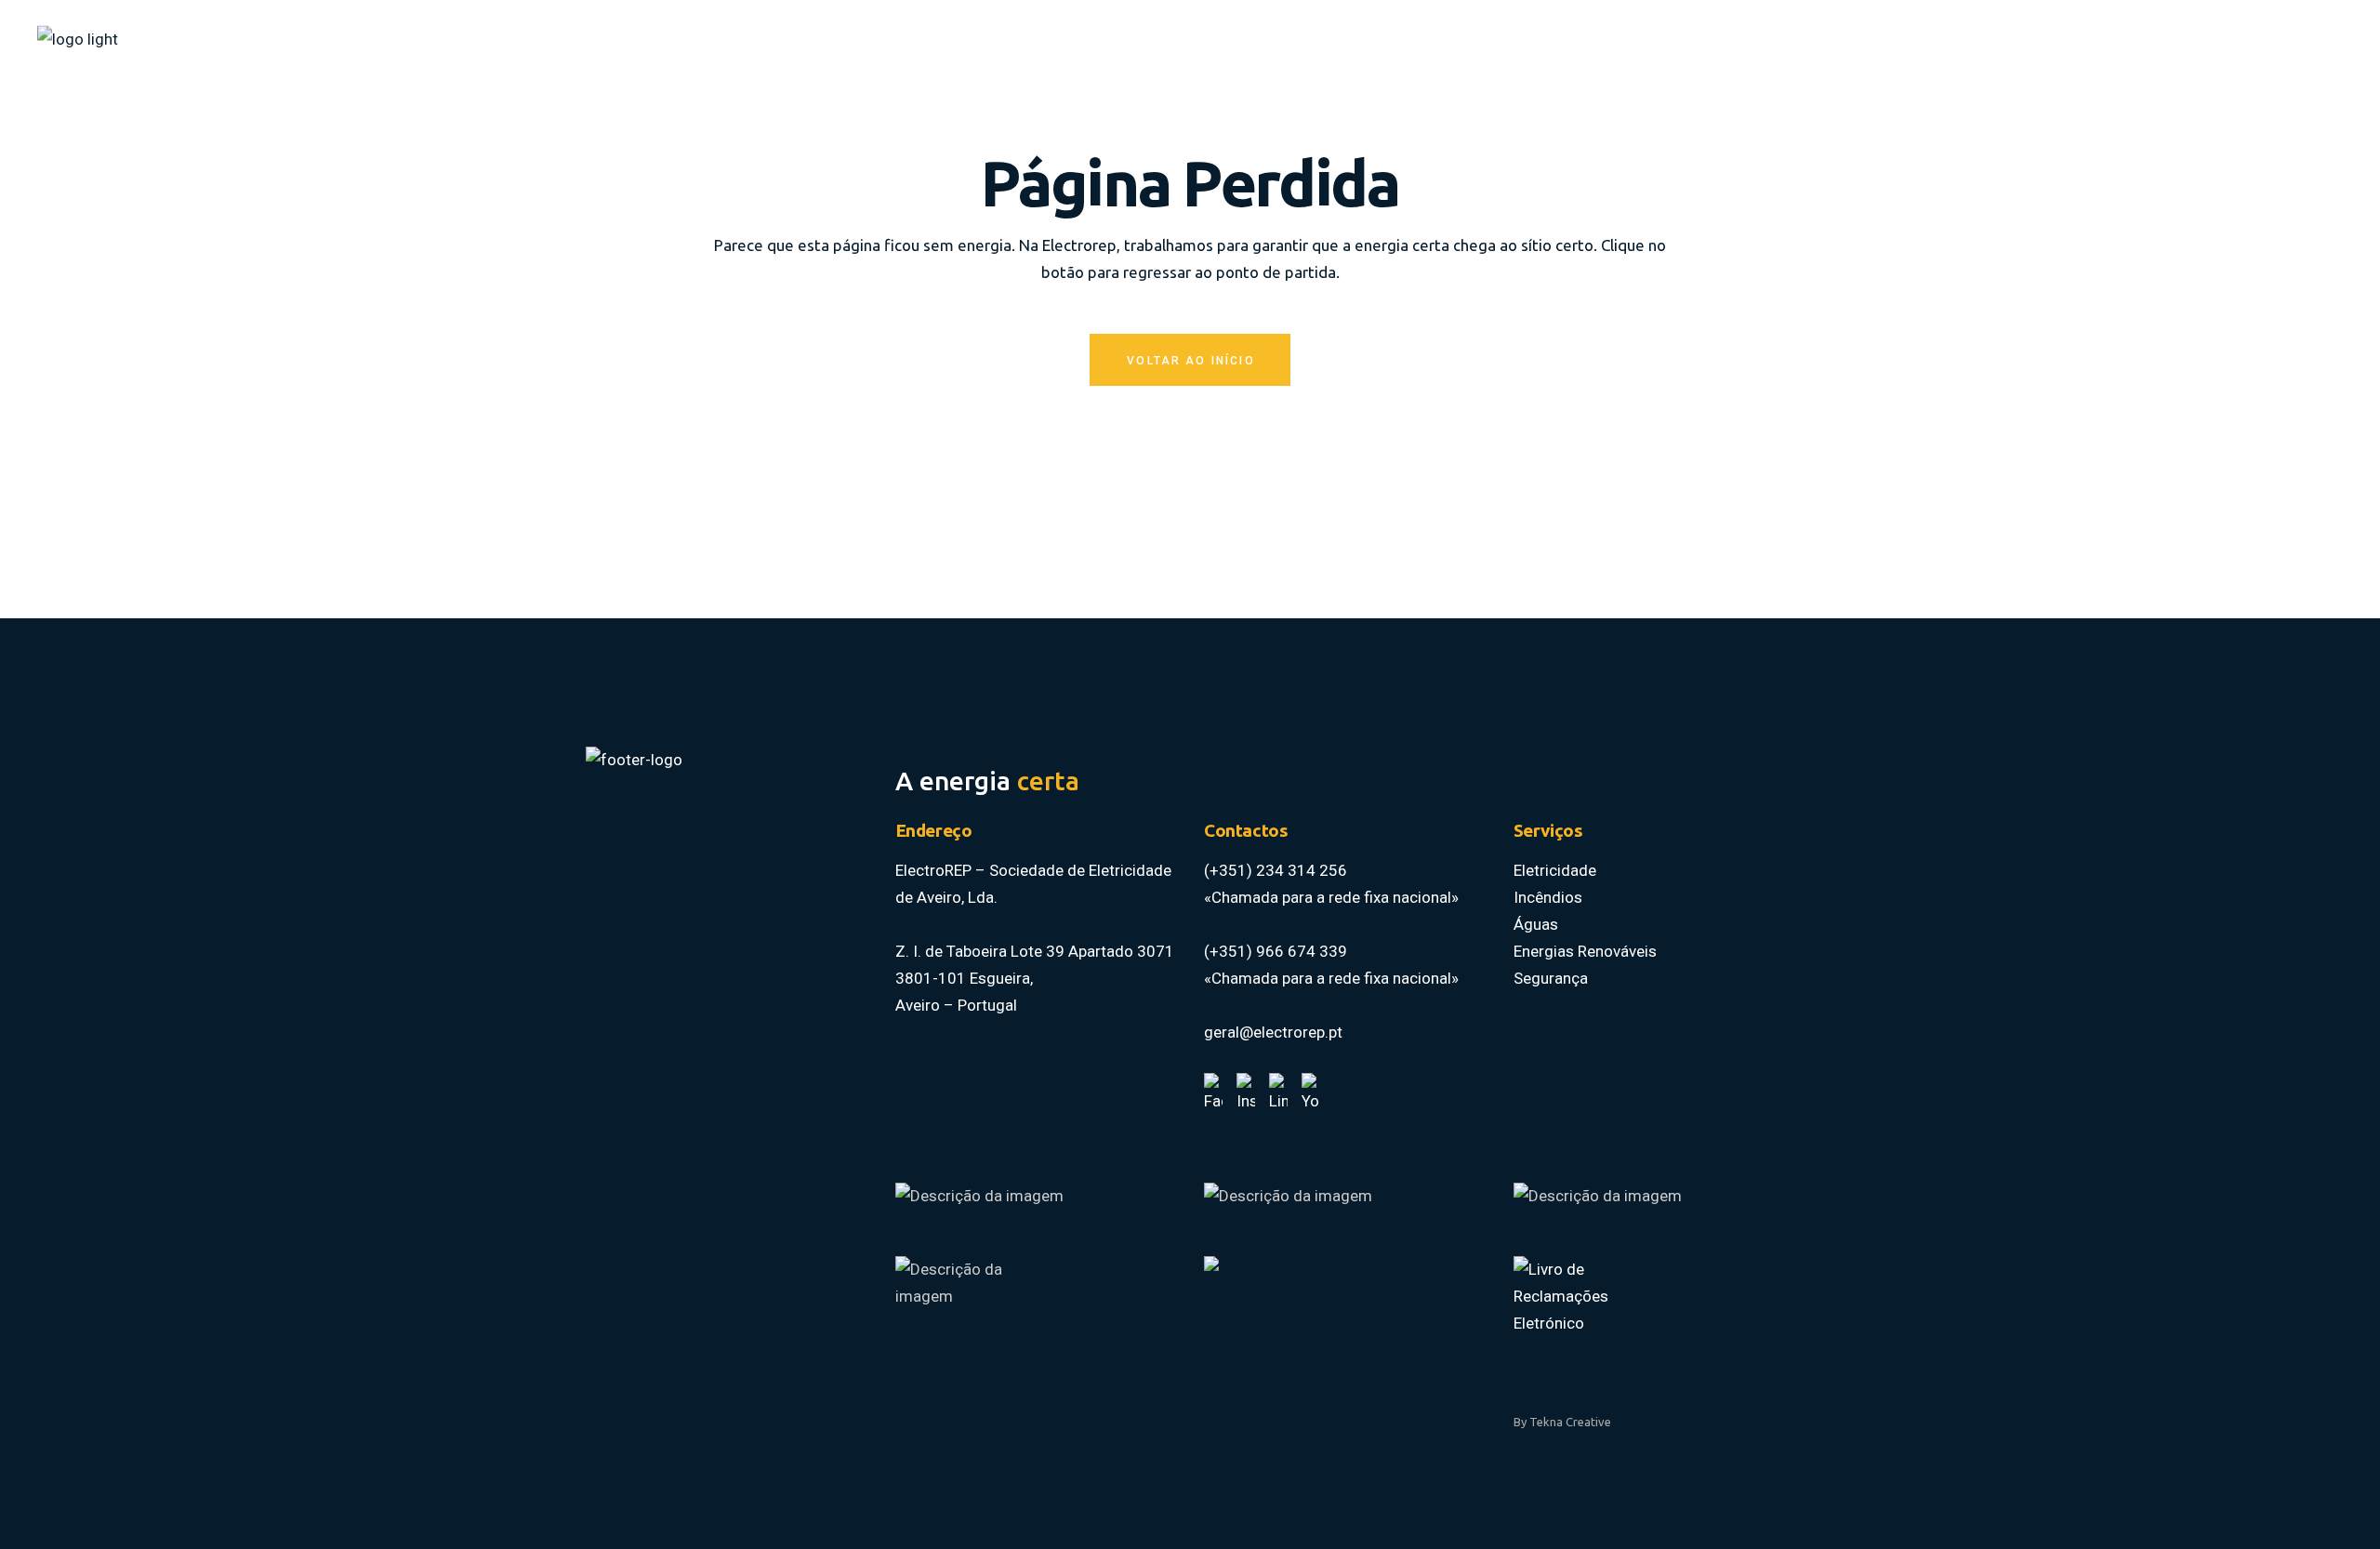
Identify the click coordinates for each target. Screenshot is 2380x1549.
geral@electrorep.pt (1273, 1032)
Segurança (1551, 978)
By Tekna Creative (1562, 1422)
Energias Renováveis (1585, 951)
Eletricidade (1555, 870)
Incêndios (1548, 897)
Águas (1536, 924)
